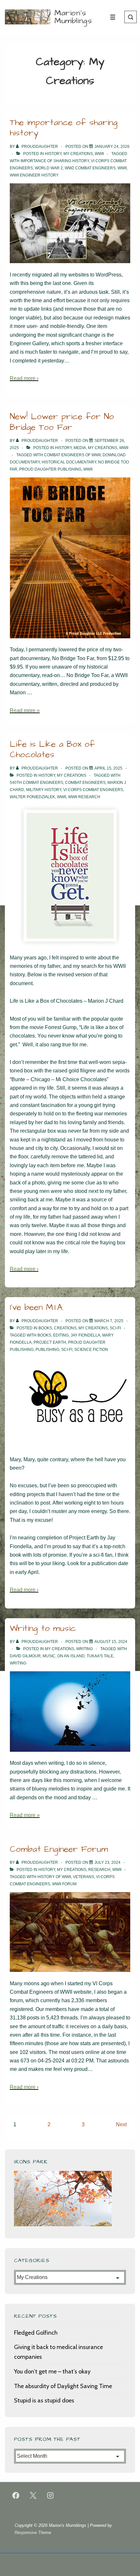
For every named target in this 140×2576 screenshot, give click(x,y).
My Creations (78, 154)
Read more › (24, 378)
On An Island (71, 1656)
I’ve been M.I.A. (37, 1307)
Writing (84, 1649)
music (49, 1656)
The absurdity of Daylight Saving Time (63, 2386)
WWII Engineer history (34, 175)
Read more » (25, 710)
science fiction (91, 1350)
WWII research (84, 797)
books (44, 1335)
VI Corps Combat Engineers (93, 790)
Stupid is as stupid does (44, 2400)
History (53, 154)
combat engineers (85, 783)
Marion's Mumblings (73, 17)
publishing (47, 1350)
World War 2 (49, 168)
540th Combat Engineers (36, 783)
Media (80, 448)
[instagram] (50, 2496)
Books (45, 1328)
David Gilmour (25, 1656)
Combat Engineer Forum (59, 1849)
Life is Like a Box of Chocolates (52, 750)
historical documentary (69, 462)
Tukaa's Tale (100, 1656)
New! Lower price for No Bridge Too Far (62, 422)
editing (61, 1335)
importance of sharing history (55, 161)
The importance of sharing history (64, 128)
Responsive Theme (33, 2533)
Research (99, 1870)
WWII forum (64, 1884)
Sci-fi (115, 1328)
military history (44, 790)
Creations (65, 1328)
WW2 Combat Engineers (90, 168)
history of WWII (54, 1877)
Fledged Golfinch (36, 2333)
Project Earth (50, 1342)
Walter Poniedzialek (32, 797)
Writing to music (43, 1628)
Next (121, 2124)
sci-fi (67, 1350)
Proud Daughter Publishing (50, 469)
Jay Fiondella (85, 1335)
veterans (84, 1877)
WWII (99, 154)
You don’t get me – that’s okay (52, 2371)
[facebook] (16, 2496)
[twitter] (33, 2496)
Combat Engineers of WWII (72, 455)
